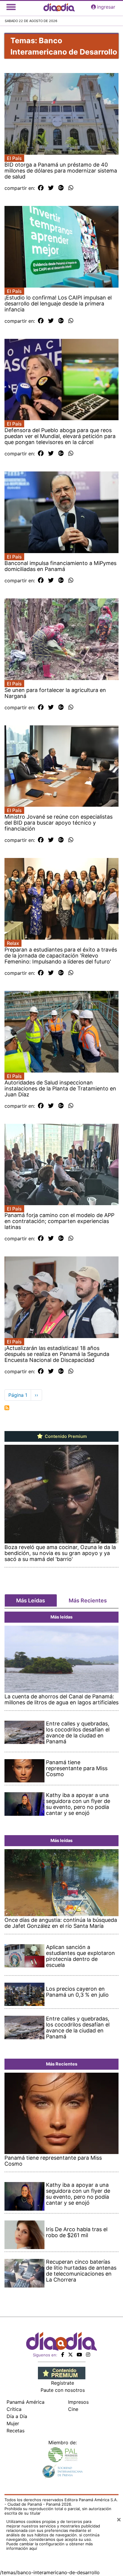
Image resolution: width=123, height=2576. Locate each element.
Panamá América (26, 2402)
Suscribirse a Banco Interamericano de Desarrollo (7, 1408)
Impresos (78, 2402)
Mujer (13, 2423)
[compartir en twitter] (51, 188)
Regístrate (63, 2383)
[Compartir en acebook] (41, 188)
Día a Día (17, 2416)
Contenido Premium (65, 1436)
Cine (73, 2409)
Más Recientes (88, 1600)
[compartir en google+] (61, 188)
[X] (70, 2355)
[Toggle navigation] (11, 7)
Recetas (16, 2431)
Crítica (14, 2409)
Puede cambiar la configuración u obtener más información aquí (50, 2546)
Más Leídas (31, 1600)
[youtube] (79, 2355)
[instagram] (88, 2355)
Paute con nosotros (63, 2390)
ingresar (106, 7)
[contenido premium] (62, 2372)
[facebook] (63, 2355)
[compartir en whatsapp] (71, 188)
